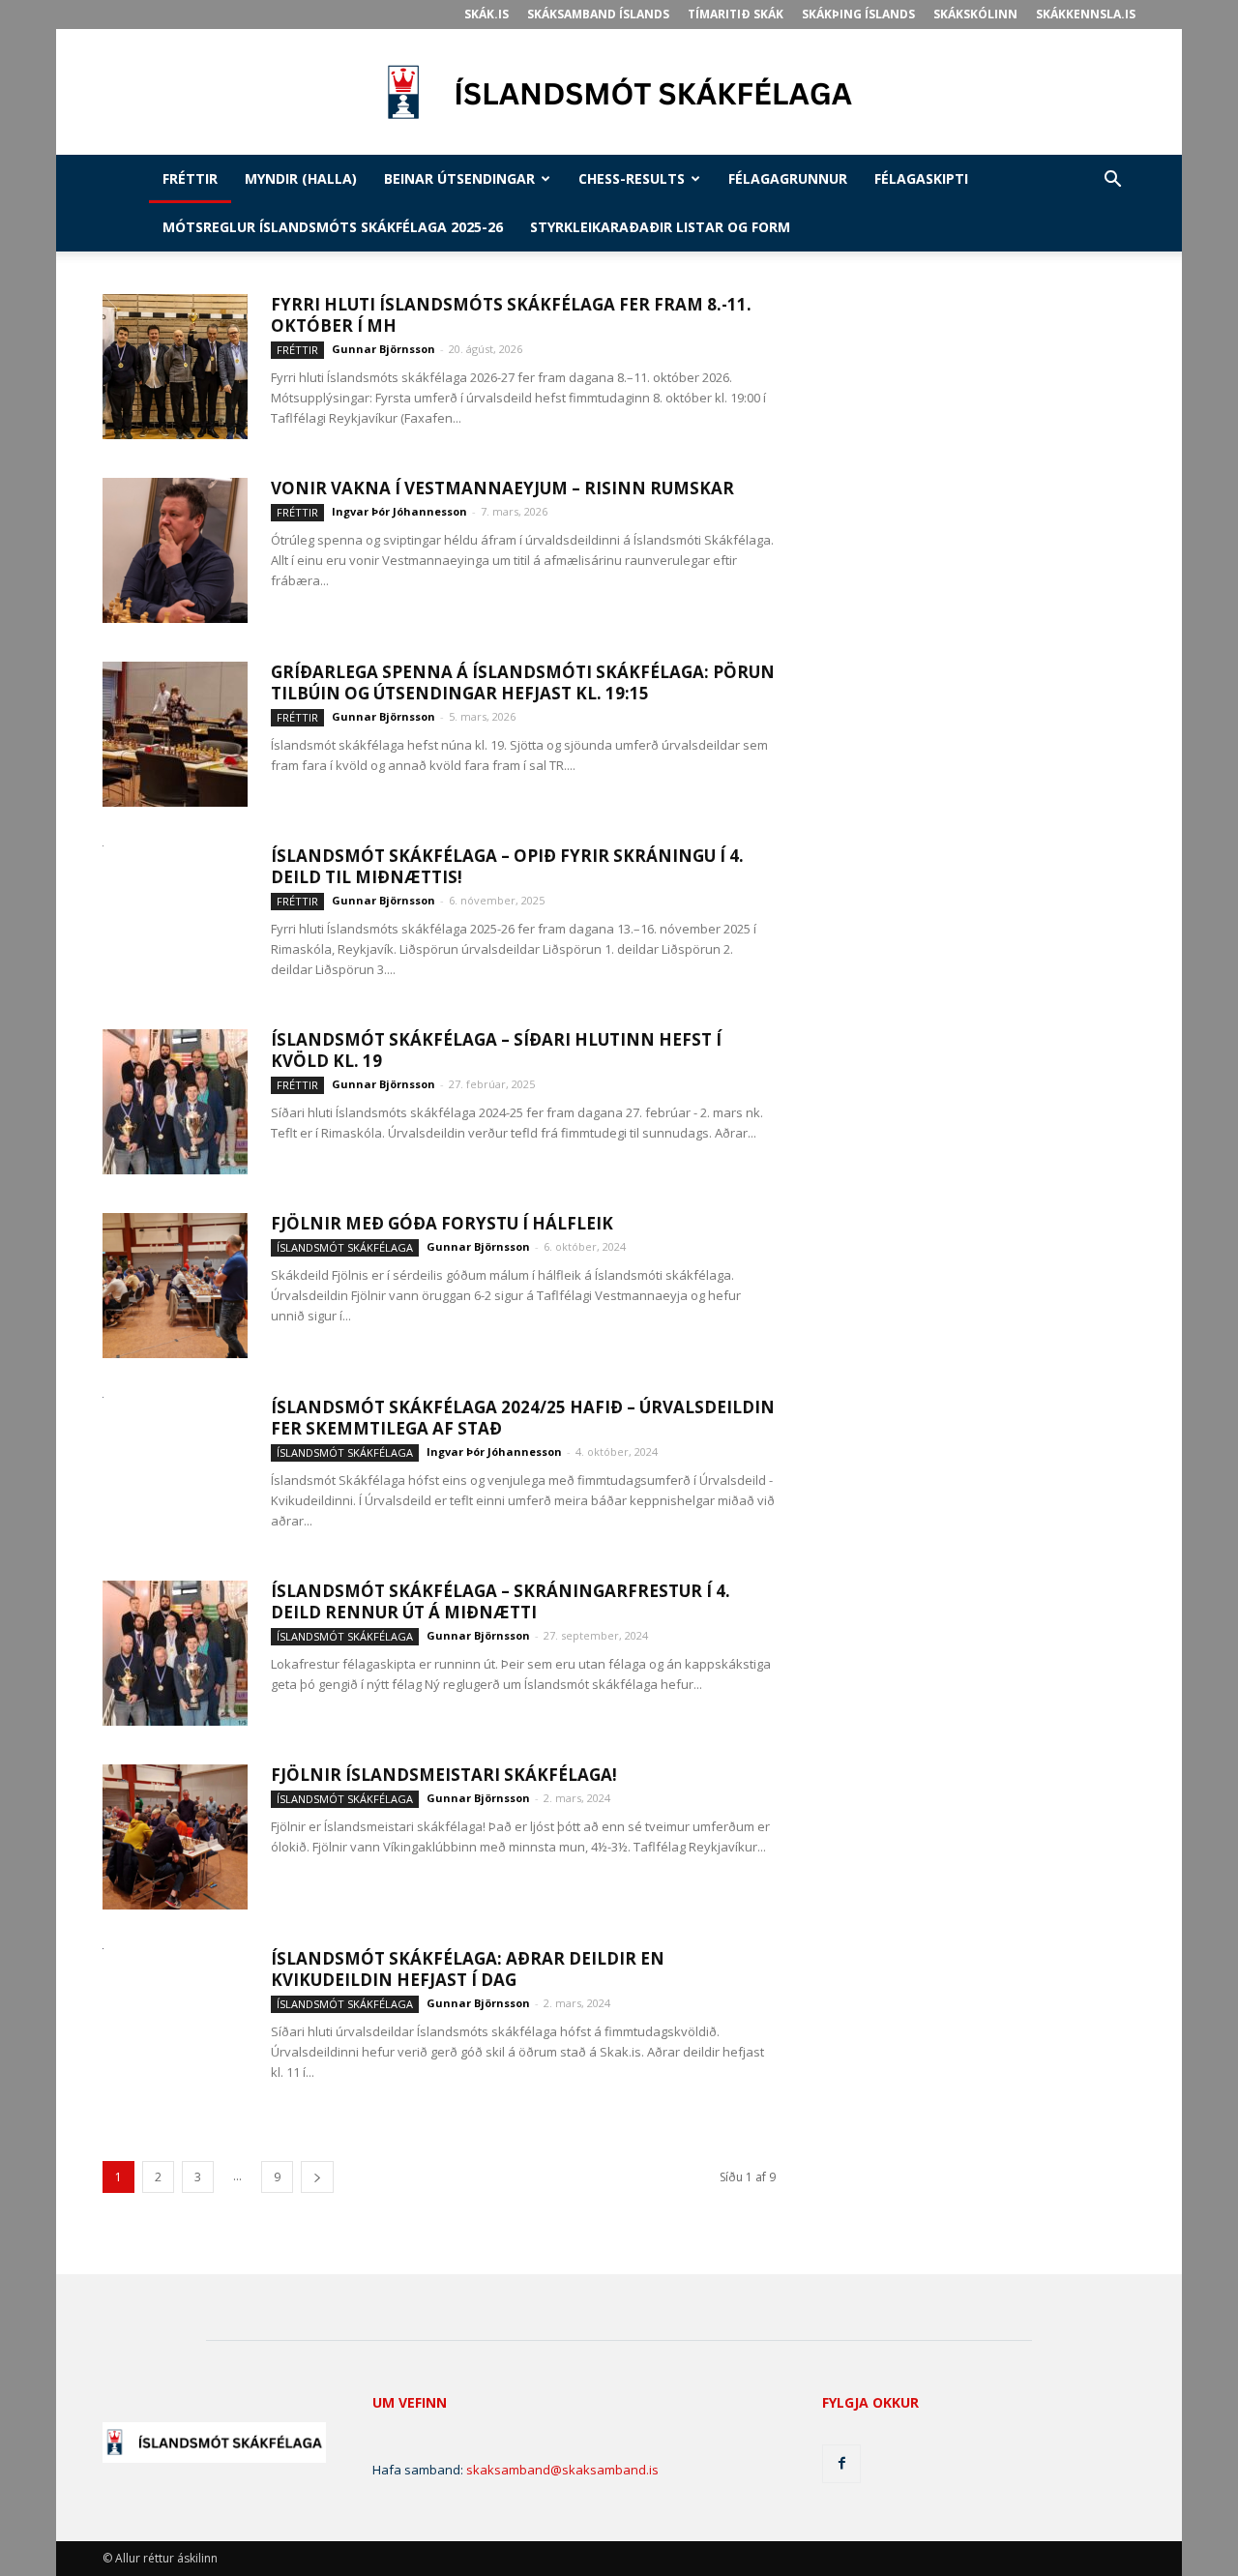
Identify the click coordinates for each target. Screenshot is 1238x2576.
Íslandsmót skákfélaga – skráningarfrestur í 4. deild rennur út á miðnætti (501, 1601)
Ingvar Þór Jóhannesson (399, 511)
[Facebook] (841, 2464)
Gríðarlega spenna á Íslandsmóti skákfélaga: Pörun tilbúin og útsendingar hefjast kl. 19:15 (523, 682)
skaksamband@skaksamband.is (562, 2470)
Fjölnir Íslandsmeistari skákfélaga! (444, 1775)
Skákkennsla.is (1086, 14)
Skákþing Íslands (858, 14)
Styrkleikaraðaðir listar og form (660, 227)
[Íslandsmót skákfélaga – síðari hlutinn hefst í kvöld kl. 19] (175, 1102)
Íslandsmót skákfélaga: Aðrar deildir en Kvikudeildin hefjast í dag (468, 1969)
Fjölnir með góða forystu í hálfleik (442, 1223)
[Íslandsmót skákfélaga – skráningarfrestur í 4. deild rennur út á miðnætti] (175, 1653)
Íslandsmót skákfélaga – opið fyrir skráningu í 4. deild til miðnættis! (507, 866)
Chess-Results (632, 178)
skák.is (486, 14)
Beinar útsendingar (459, 178)
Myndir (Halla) (301, 178)
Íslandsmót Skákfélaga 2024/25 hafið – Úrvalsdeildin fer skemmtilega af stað (523, 1418)
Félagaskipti (921, 178)
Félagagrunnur (788, 178)
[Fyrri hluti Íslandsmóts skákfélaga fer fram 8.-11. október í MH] (175, 367)
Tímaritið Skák (736, 14)
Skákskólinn (975, 14)
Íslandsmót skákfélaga (345, 1247)
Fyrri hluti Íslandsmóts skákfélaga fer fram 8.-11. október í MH (511, 315)
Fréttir (190, 178)
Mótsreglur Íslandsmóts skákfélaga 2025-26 (333, 227)
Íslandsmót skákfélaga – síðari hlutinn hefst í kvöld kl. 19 (496, 1050)
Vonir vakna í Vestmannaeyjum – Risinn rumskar (502, 488)
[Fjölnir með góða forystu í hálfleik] (175, 1286)
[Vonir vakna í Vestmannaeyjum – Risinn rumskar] (175, 550)
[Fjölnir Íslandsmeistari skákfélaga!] (175, 1837)
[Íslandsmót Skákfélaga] (619, 93)
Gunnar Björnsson (383, 349)
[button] (1112, 181)
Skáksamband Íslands (598, 14)
